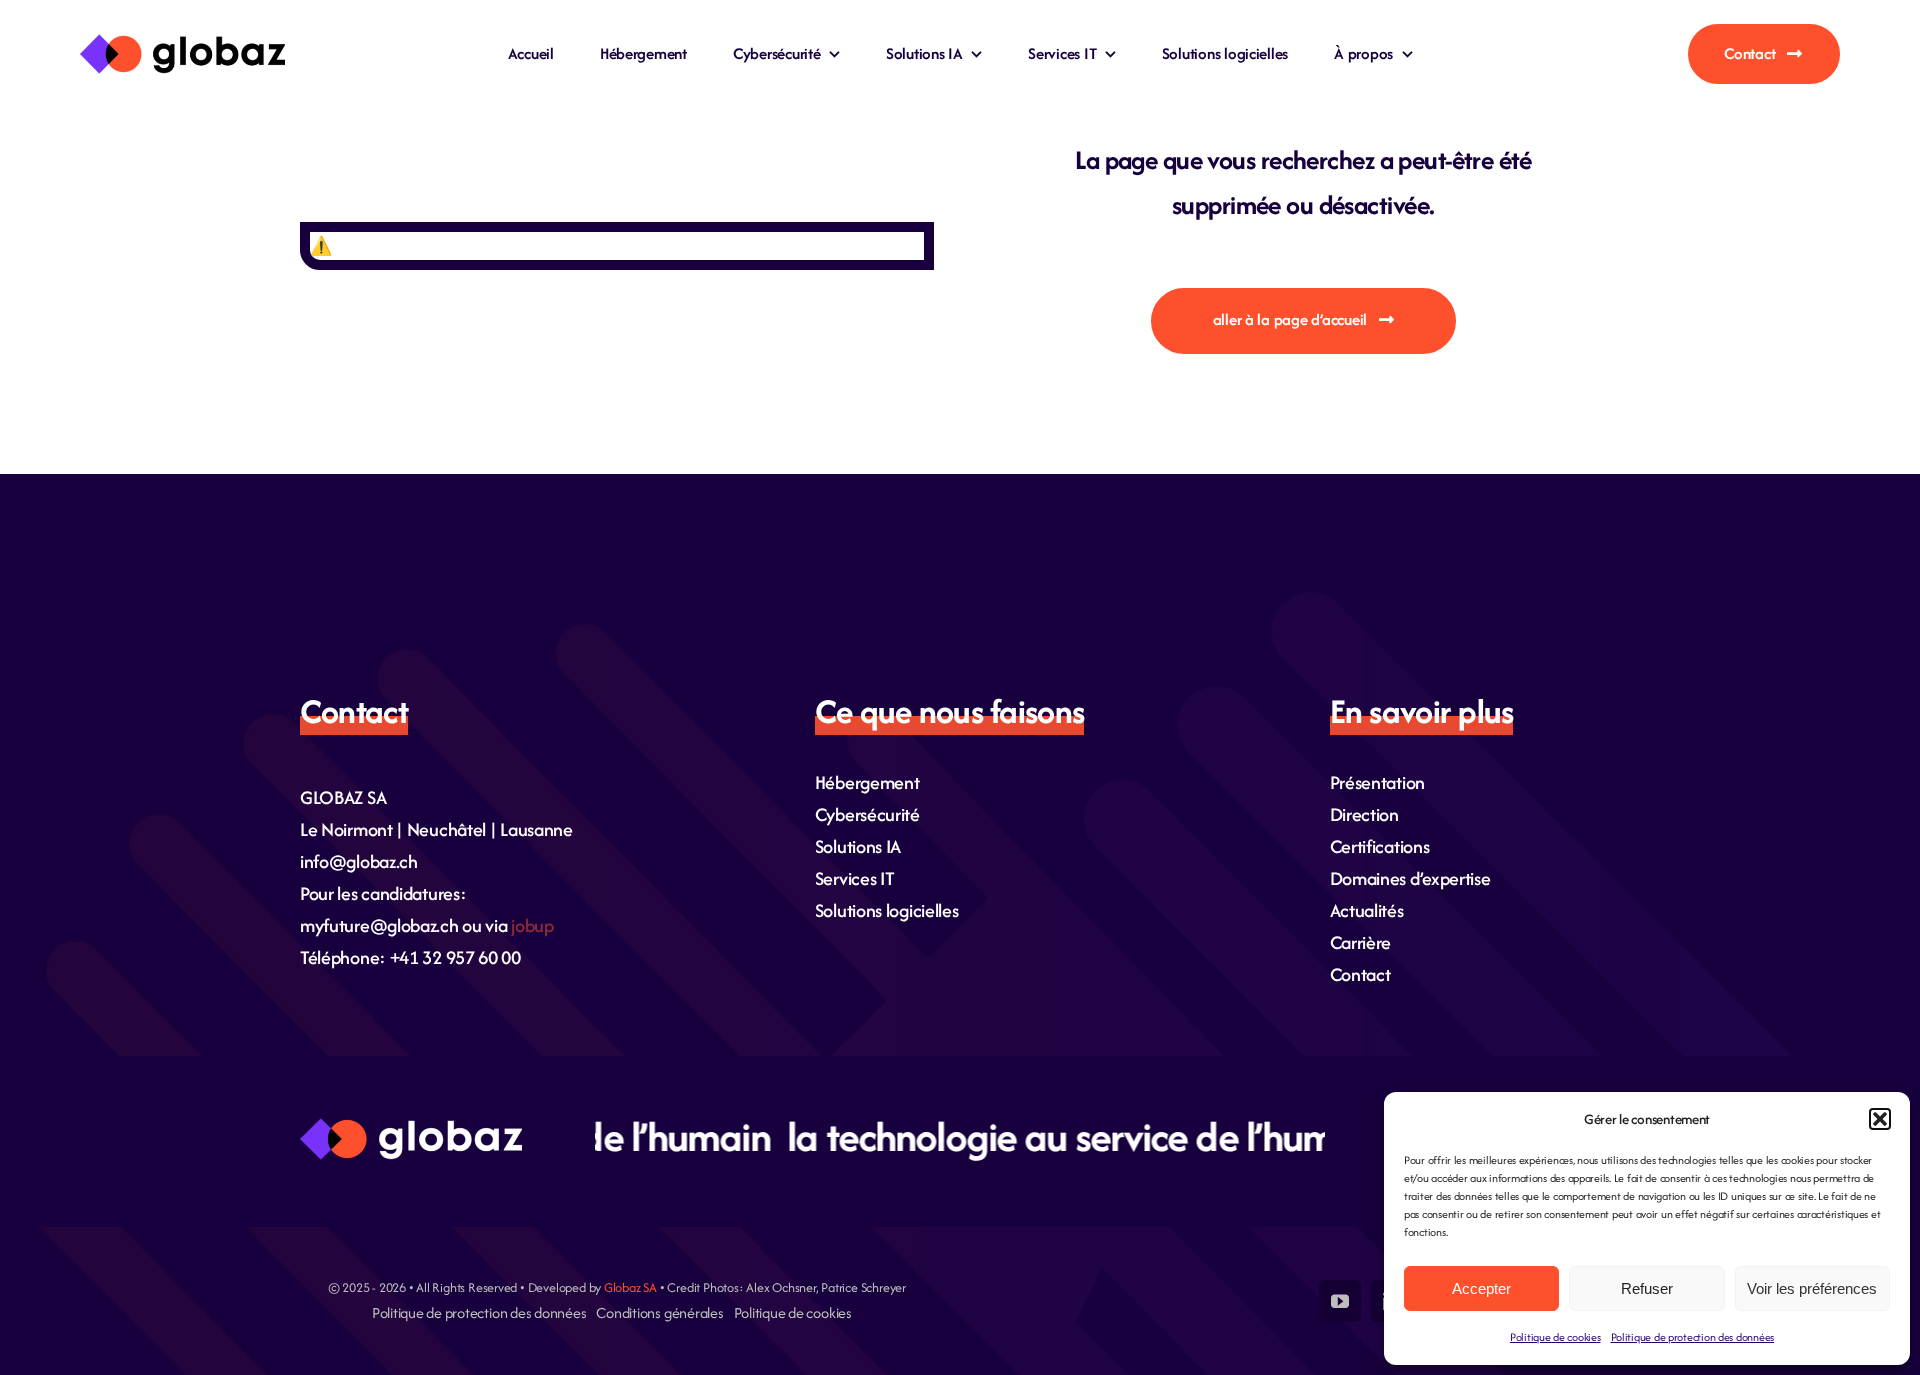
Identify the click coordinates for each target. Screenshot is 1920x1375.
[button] (1880, 1119)
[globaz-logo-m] (182, 43)
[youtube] (1340, 1301)
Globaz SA (630, 1287)
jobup (532, 925)
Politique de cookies (1555, 1337)
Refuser (1647, 1288)
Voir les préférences (1812, 1288)
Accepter (1481, 1288)
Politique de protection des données (1693, 1337)
